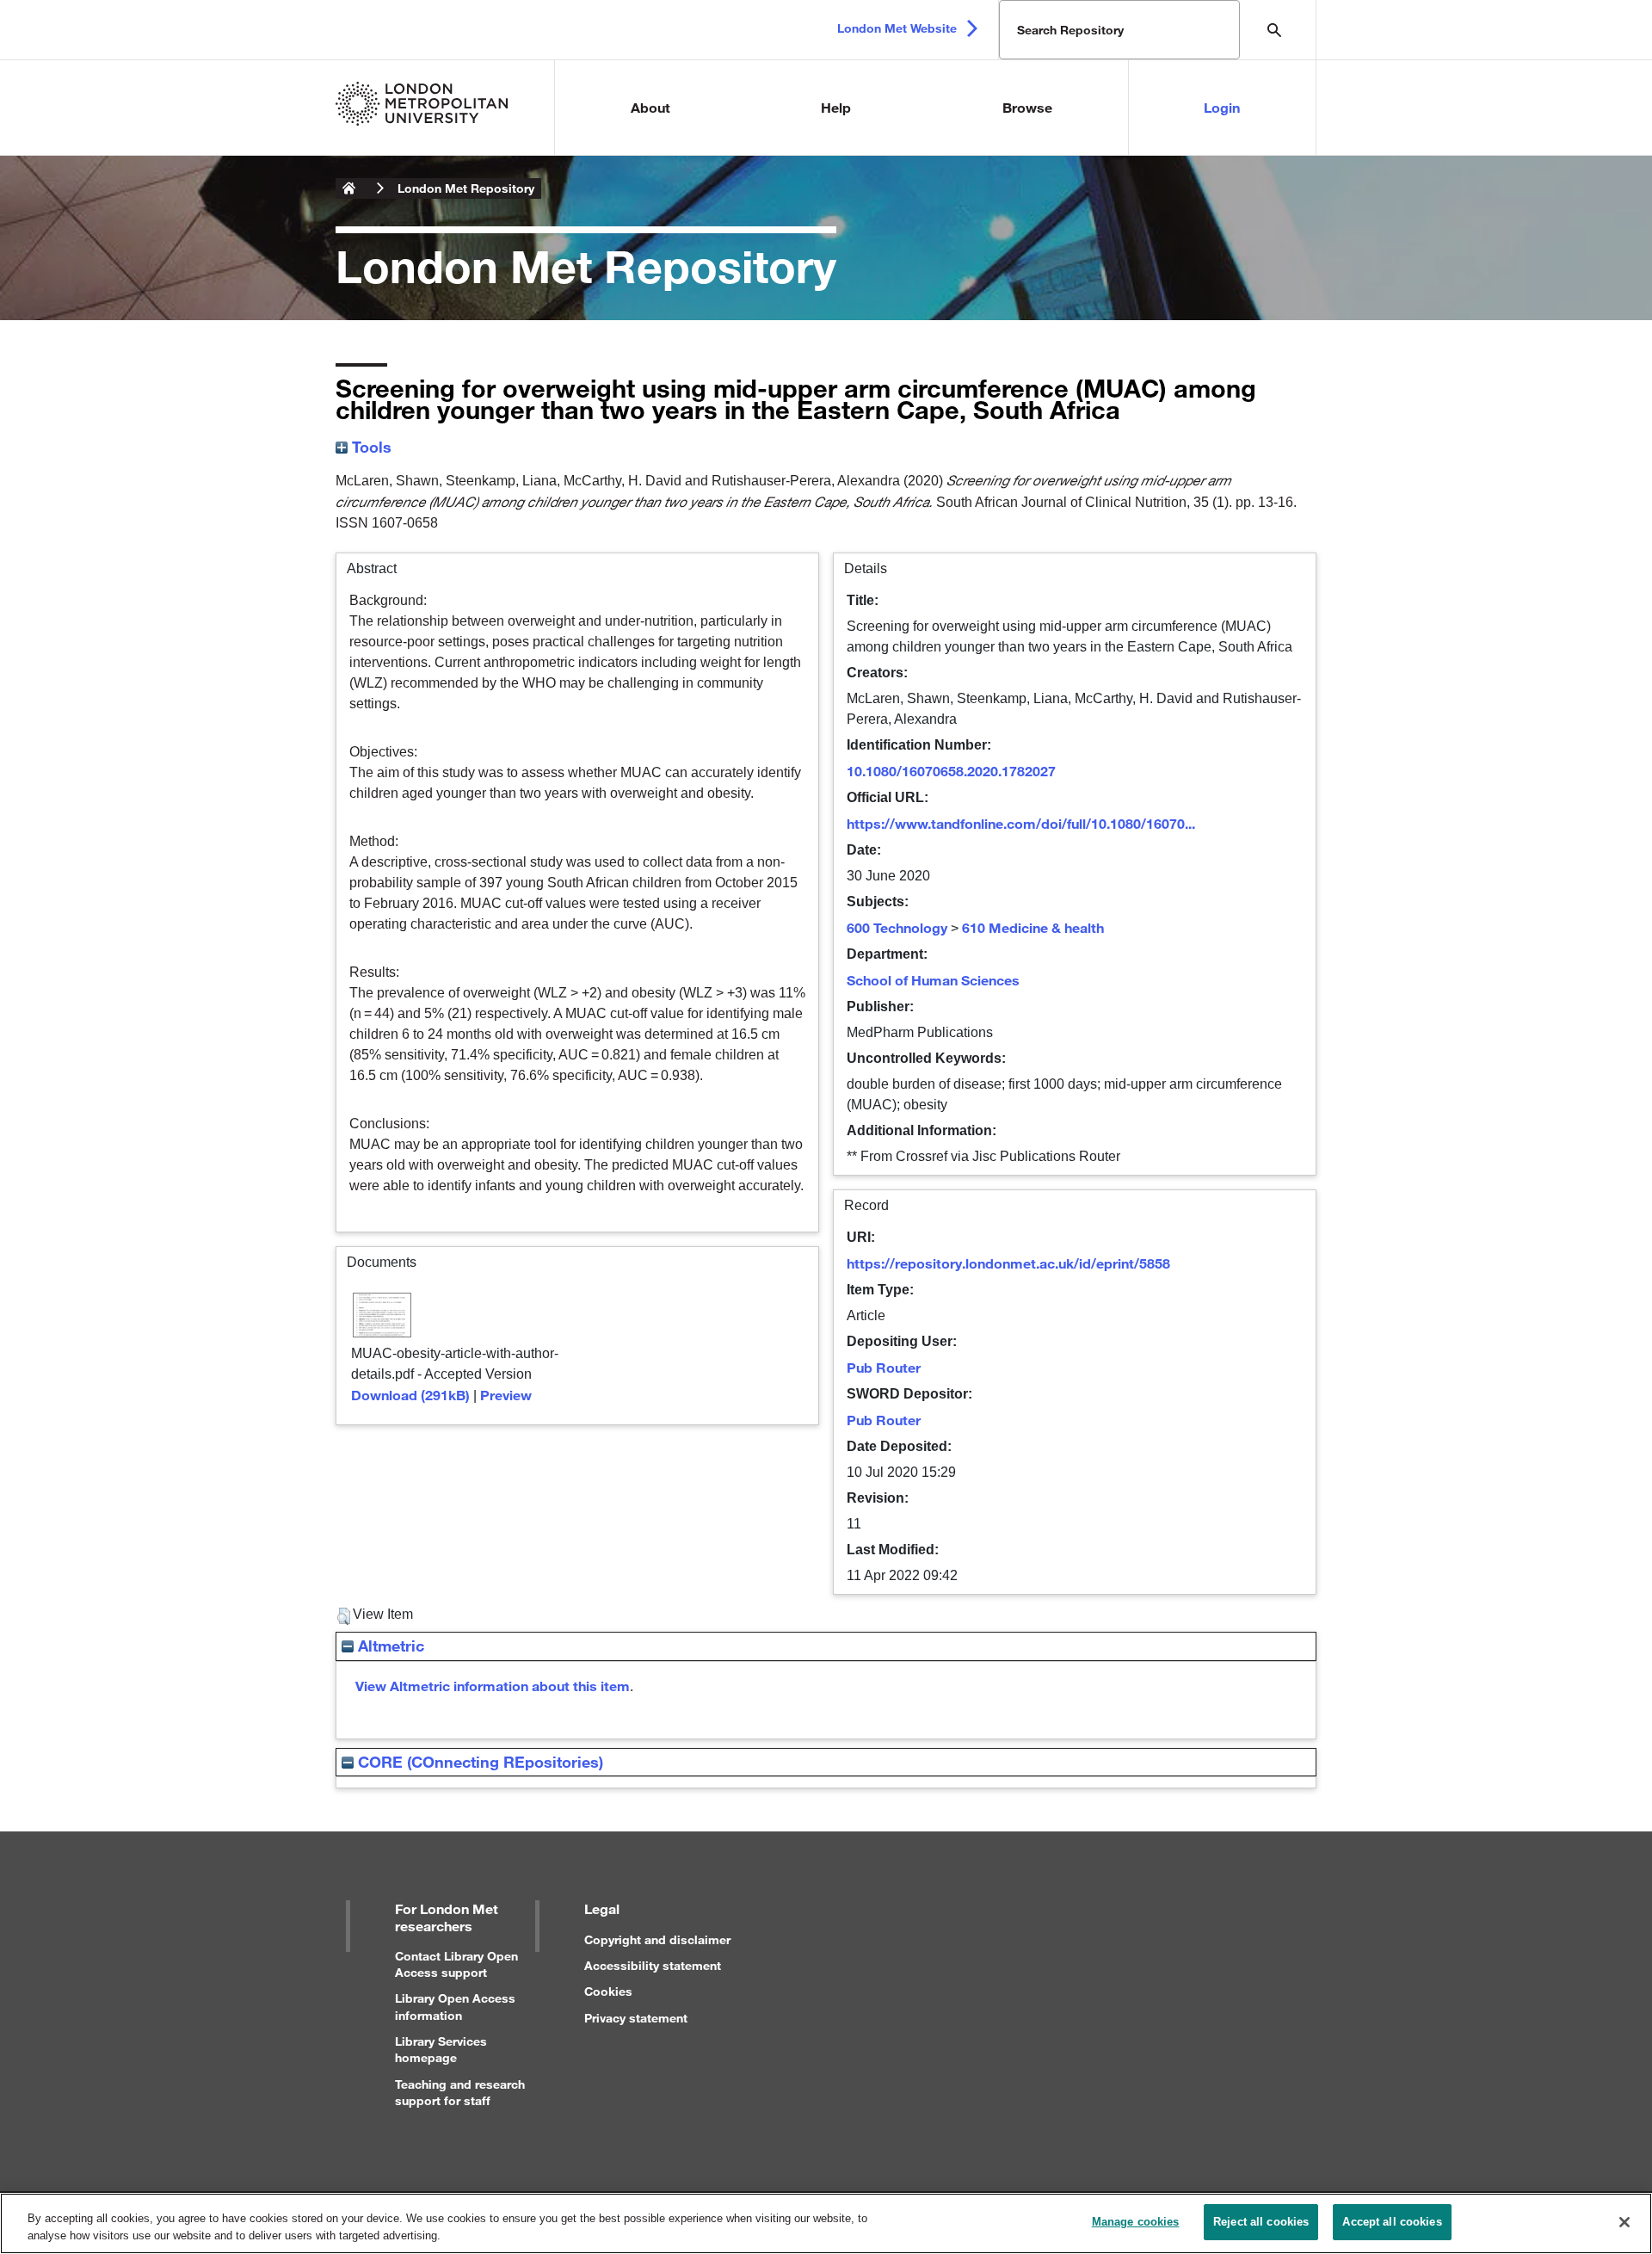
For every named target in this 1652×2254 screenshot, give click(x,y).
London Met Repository (466, 188)
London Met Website (897, 28)
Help (836, 107)
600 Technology (897, 927)
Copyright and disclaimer (657, 1939)
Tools (370, 447)
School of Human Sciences (933, 980)
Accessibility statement (653, 1965)
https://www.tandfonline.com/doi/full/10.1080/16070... (1021, 823)
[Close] (1624, 2222)
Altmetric (389, 1646)
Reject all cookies (1261, 2222)
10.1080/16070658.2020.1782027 (951, 771)
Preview (506, 1395)
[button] (344, 1616)
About (650, 107)
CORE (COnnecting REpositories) (478, 1762)
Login (1222, 107)
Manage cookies (1136, 2222)
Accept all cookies (1392, 2222)
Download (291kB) (410, 1395)
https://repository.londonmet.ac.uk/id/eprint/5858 (1008, 1263)
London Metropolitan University (349, 188)
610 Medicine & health (1033, 927)
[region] (826, 2223)
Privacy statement (636, 2018)
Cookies (608, 1991)
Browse (1027, 107)
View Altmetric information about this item (493, 1686)
